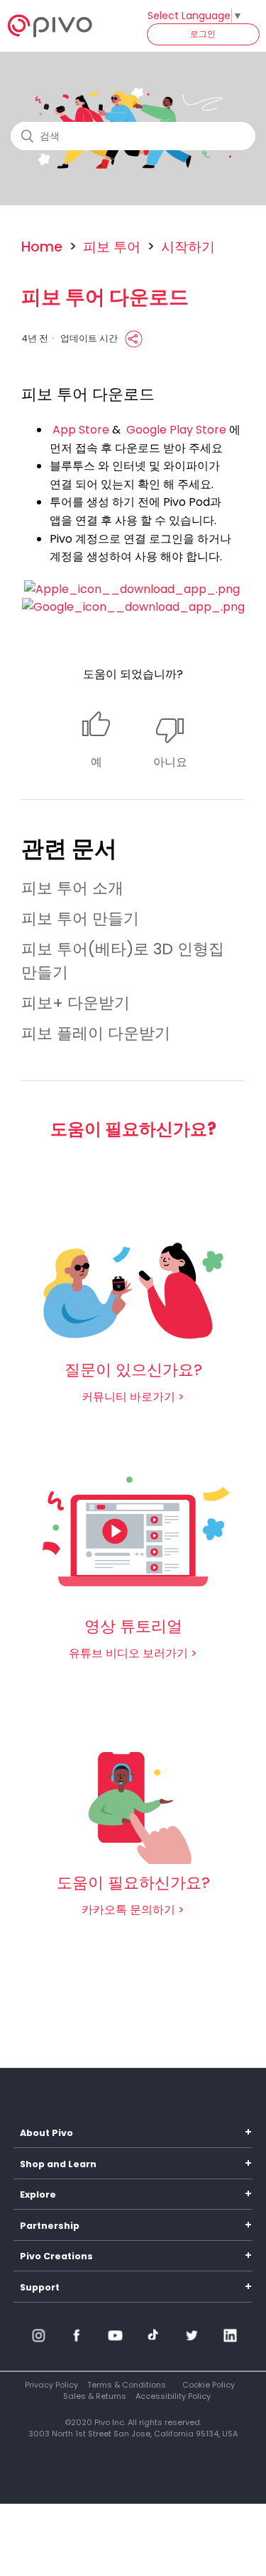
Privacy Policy (51, 2385)
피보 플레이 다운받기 (96, 1033)
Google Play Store (176, 430)
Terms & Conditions (127, 2385)
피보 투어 (112, 247)
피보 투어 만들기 (80, 919)
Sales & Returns (95, 2396)
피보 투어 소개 (72, 888)
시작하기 (188, 247)
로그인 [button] (203, 34)
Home (42, 247)
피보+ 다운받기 (76, 1003)
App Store (81, 430)
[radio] (96, 741)
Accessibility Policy (173, 2396)
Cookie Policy (209, 2385)
